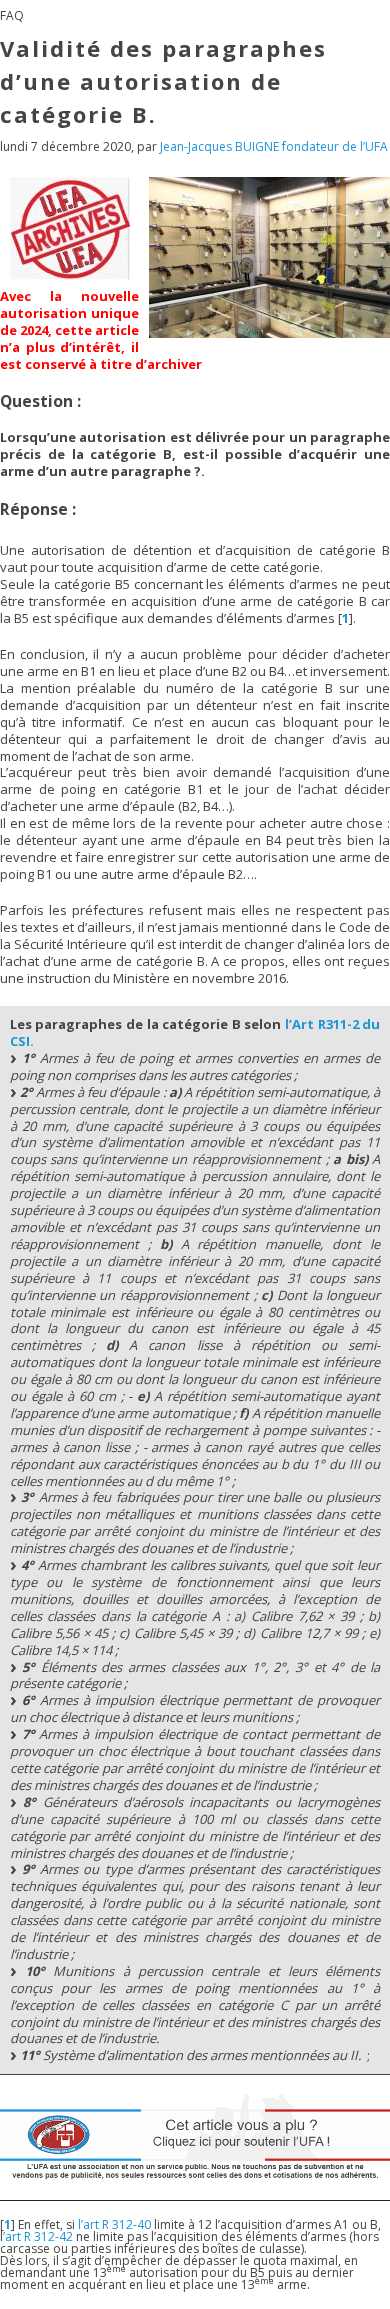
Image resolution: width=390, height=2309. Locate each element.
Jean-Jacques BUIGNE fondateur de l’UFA (274, 146)
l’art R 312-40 (114, 2224)
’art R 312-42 (38, 2236)
